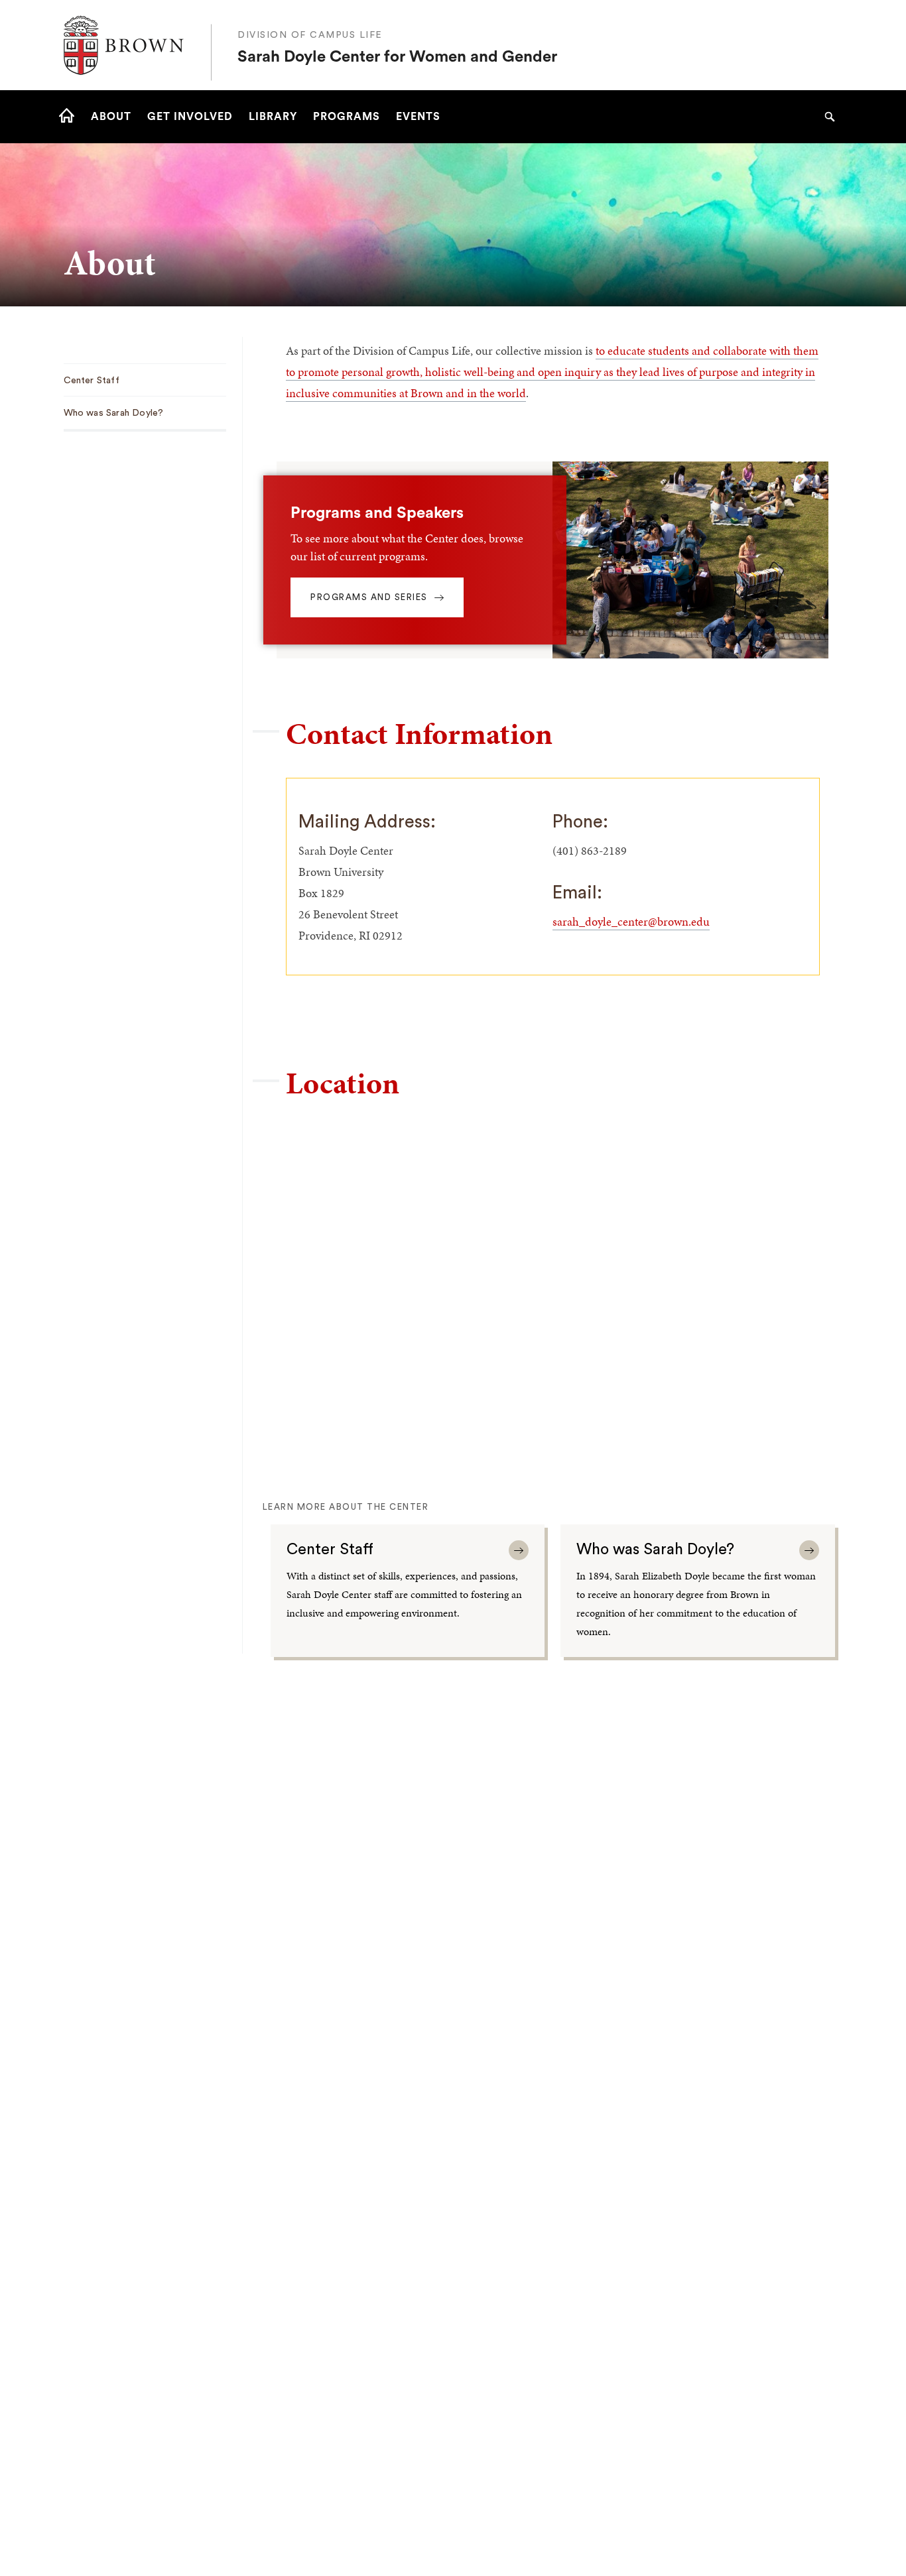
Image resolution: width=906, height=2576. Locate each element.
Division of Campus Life (310, 35)
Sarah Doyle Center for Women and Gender (397, 57)
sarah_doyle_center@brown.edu (631, 921)
